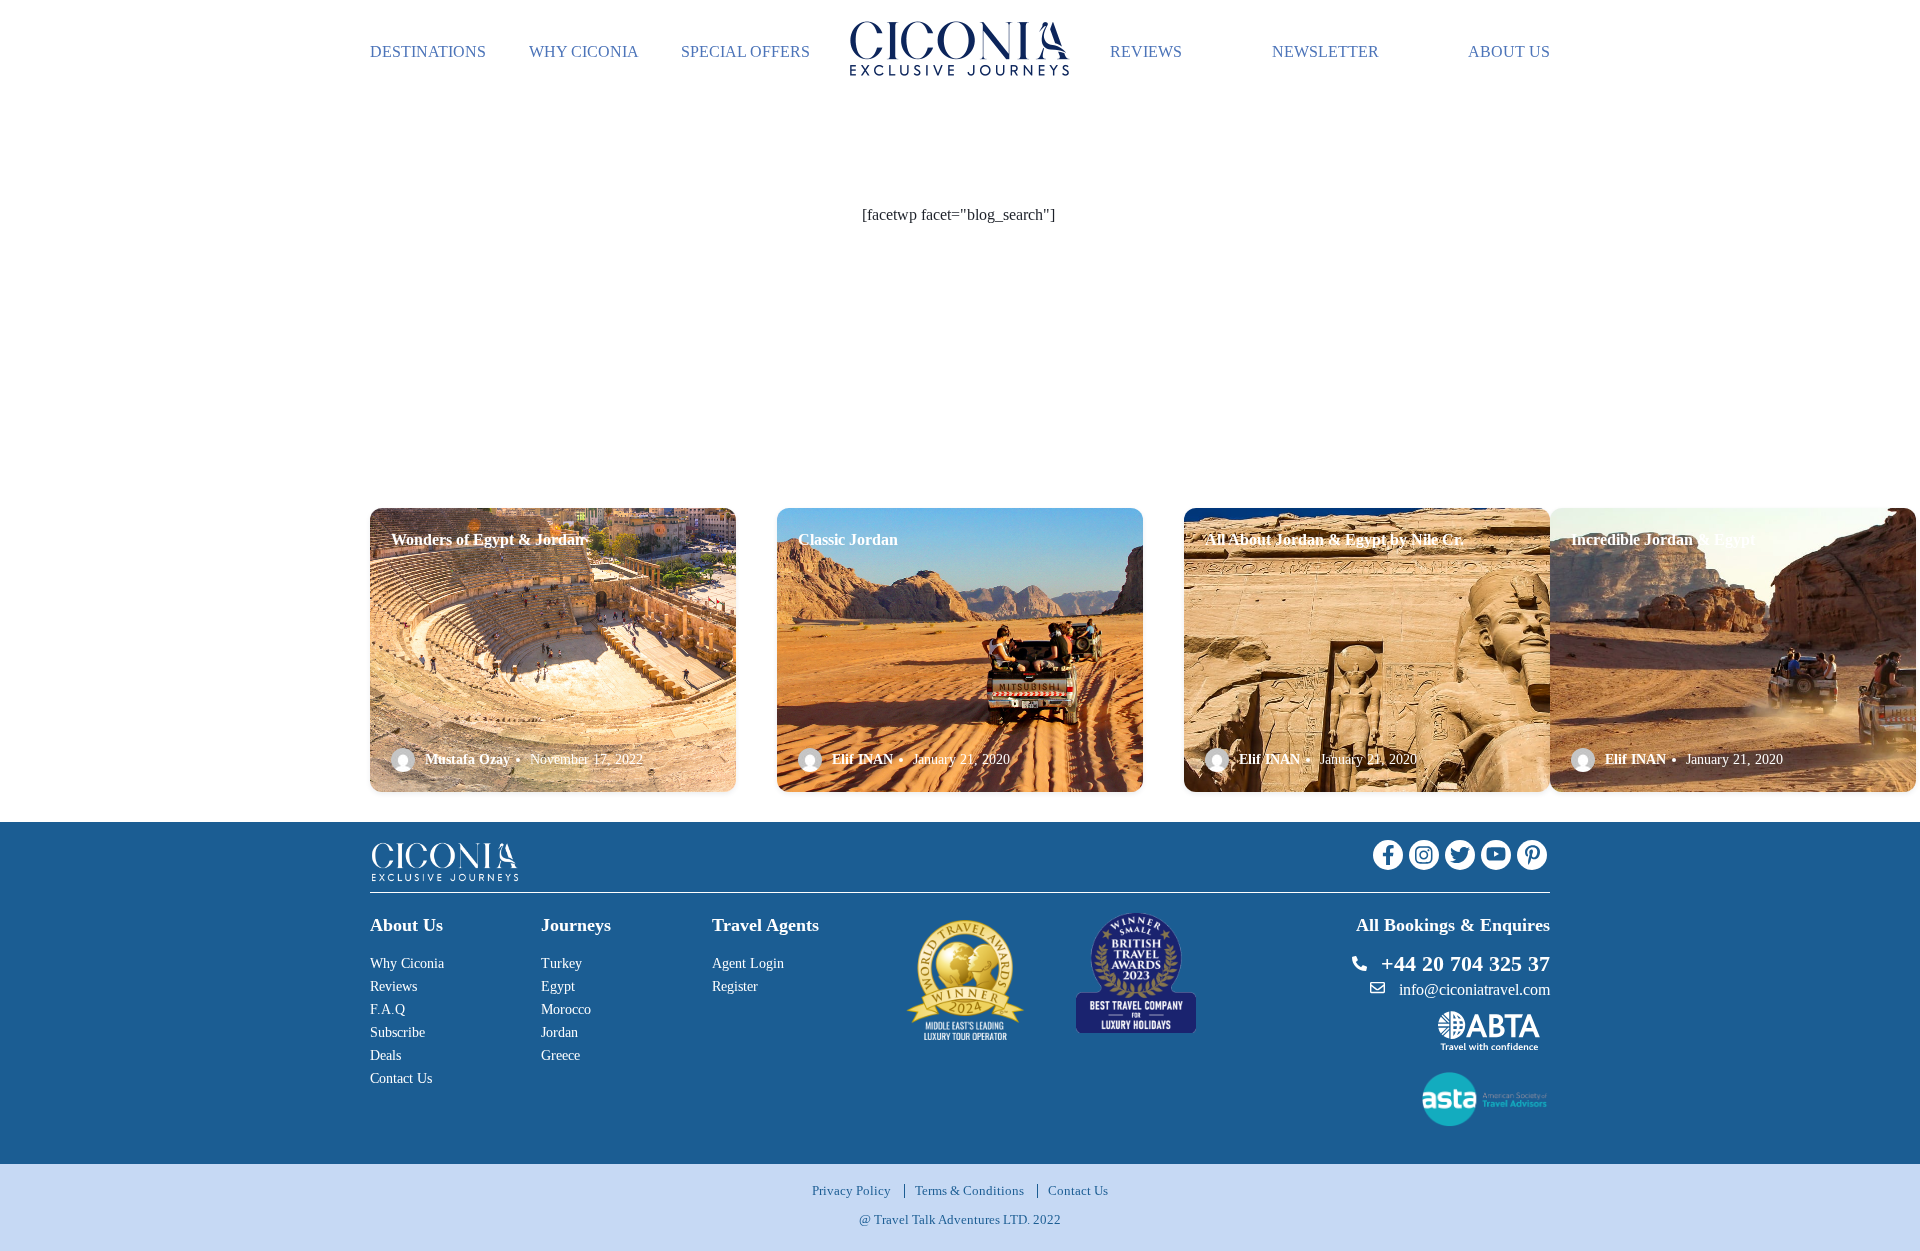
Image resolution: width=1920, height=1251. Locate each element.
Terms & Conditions (969, 1190)
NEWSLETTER (1325, 51)
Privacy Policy (851, 1190)
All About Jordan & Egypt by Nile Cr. (1334, 539)
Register (735, 986)
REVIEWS (1146, 51)
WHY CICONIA (584, 51)
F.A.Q (387, 1009)
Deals (385, 1055)
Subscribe (397, 1032)
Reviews (393, 986)
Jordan (559, 1032)
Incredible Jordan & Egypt (1663, 539)
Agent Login (748, 963)
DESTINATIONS (428, 51)
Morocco (566, 1009)
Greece (560, 1055)
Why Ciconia (407, 963)
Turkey (561, 963)
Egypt (558, 986)
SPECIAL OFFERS (745, 51)
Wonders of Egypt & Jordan (487, 539)
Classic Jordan (848, 539)
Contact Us (401, 1078)
